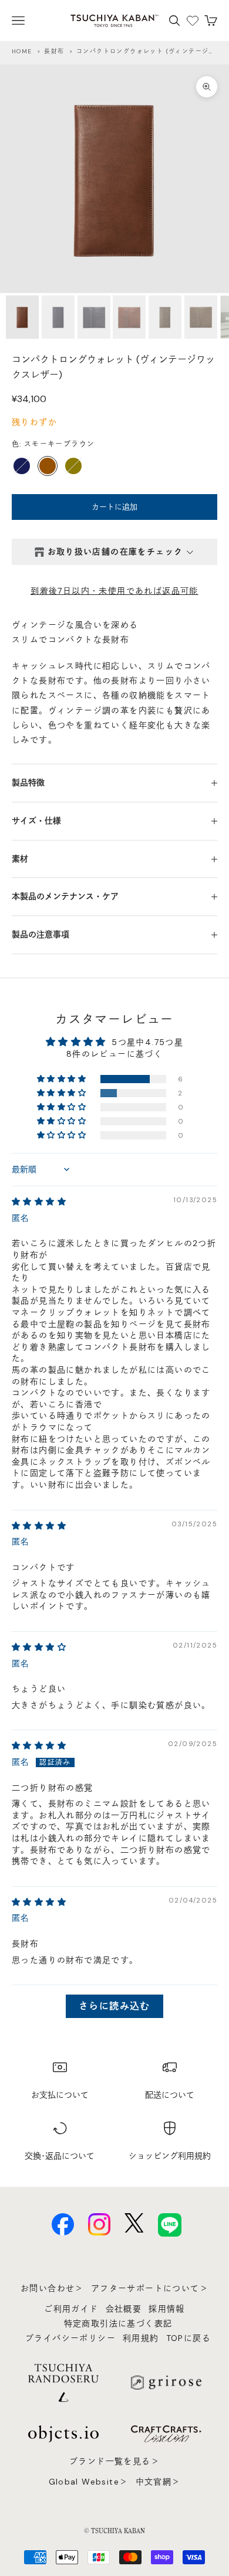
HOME (22, 51)
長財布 (54, 51)
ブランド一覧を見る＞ (114, 2461)
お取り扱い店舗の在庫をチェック (115, 552)
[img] (39, 1202)
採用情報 (167, 2309)
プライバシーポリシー (70, 2338)
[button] (63, 1079)
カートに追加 (114, 507)
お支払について (60, 2095)
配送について (170, 2095)
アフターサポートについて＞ (150, 2288)
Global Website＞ (89, 2482)
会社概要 (124, 2309)
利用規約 (141, 2338)
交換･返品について (60, 2156)
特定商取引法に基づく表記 (118, 2323)
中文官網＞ (158, 2482)
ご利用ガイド (71, 2309)
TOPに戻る (188, 2338)
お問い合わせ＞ (52, 2288)
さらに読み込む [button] (114, 2006)
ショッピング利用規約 (170, 2156)
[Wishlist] (193, 21)
